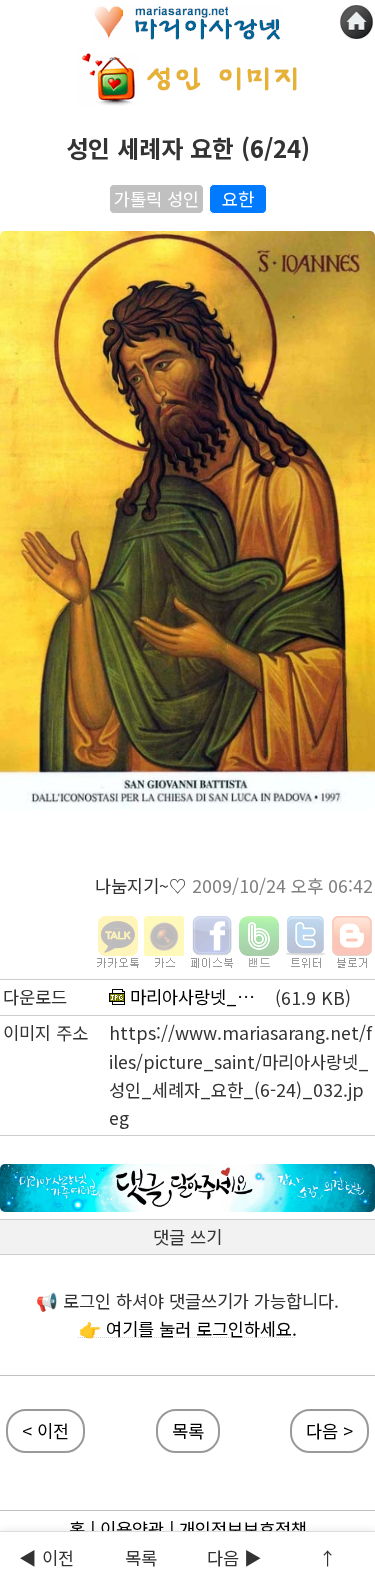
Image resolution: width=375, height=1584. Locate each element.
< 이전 (45, 1430)
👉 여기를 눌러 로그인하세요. (188, 1328)
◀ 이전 (46, 1557)
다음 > (329, 1430)
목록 (141, 1557)
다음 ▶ (234, 1557)
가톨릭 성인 (156, 198)
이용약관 (132, 1528)
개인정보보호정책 (243, 1528)
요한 (238, 198)
